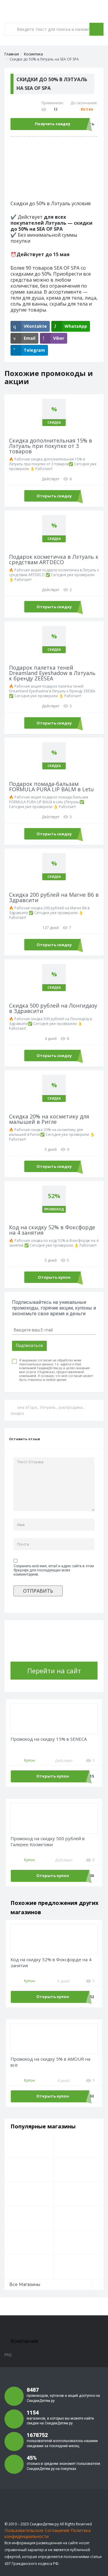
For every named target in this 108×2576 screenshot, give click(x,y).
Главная (12, 54)
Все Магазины (25, 2284)
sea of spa (27, 1407)
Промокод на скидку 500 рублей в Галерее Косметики (48, 1842)
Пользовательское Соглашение (37, 2530)
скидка (17, 1413)
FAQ (8, 2355)
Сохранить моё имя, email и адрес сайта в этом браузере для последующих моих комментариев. (54, 1570)
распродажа (71, 1407)
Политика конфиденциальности (48, 2533)
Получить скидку (52, 124)
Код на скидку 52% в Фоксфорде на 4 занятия (51, 1963)
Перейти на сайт (54, 1671)
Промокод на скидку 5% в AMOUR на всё (50, 2062)
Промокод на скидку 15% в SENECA (49, 1739)
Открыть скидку (54, 496)
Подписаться (29, 1346)
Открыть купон (54, 1277)
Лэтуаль (48, 1407)
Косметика (33, 54)
